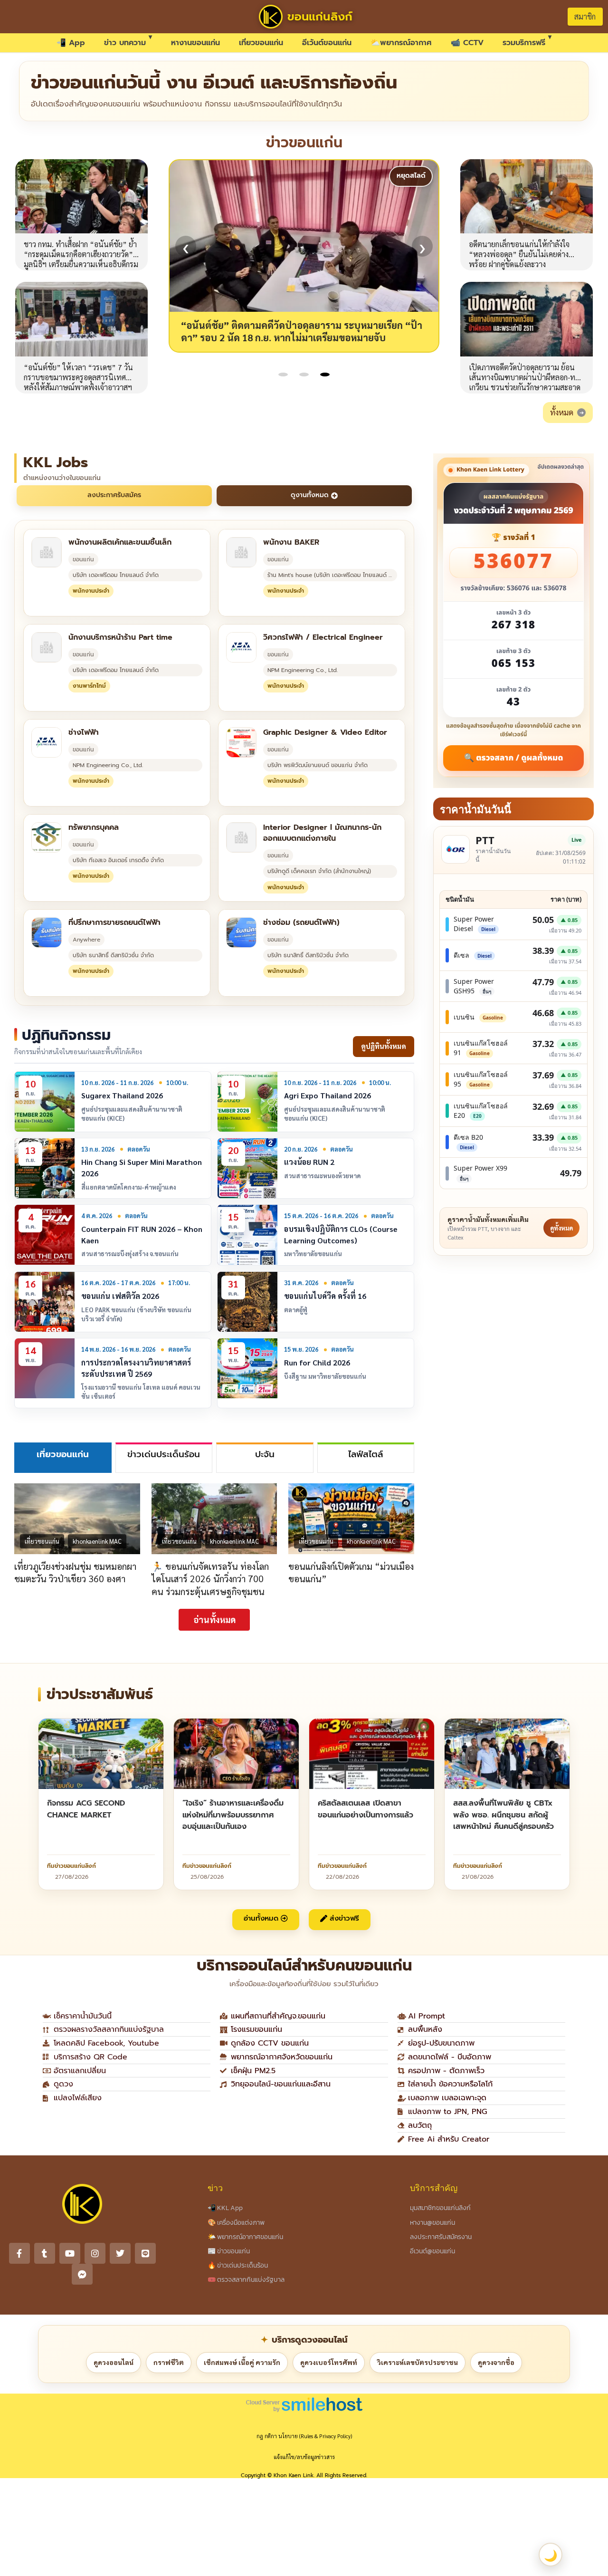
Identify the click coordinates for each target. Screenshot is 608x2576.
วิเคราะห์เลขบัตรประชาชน (418, 2362)
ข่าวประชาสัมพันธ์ (100, 1695)
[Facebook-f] (19, 2253)
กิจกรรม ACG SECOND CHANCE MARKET (86, 1809)
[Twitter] (120, 2253)
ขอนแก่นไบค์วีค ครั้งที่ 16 (325, 1296)
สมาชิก (585, 16)
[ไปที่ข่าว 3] (325, 375)
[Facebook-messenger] (82, 2274)
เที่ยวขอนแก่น (261, 43)
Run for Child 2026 (317, 1362)
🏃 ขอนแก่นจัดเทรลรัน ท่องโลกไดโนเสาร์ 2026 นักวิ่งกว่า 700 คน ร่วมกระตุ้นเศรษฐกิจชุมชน (210, 1578)
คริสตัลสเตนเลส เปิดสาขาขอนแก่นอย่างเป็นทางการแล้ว (366, 1809)
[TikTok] (45, 2253)
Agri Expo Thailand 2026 (328, 1095)
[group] (304, 256)
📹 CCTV (467, 43)
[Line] (145, 2253)
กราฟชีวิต (169, 2362)
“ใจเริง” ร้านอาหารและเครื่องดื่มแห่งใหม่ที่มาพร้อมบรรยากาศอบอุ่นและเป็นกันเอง (233, 1815)
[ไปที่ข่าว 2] (304, 375)
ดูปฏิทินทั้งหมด (384, 1046)
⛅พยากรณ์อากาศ (401, 43)
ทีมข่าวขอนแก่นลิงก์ (71, 1866)
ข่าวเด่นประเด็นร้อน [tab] (164, 1454)
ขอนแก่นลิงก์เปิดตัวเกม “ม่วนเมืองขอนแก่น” (351, 1572)
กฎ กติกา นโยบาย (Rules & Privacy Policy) (304, 2436)
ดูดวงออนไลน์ (114, 2362)
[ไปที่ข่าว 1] (283, 375)
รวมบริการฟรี (524, 43)
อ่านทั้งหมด (214, 1620)
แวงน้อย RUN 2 (309, 1162)
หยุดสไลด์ (411, 176)
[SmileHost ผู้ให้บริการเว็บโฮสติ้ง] (304, 2404)
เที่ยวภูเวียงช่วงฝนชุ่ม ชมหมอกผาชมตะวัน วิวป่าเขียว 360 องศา (75, 1572)
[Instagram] (95, 2253)
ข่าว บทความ (125, 43)
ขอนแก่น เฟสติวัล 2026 (120, 1296)
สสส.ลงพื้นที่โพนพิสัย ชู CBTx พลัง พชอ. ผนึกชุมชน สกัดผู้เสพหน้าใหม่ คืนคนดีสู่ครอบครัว (503, 1815)
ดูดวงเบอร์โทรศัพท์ (329, 2362)
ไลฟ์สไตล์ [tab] (366, 1454)
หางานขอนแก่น (195, 43)
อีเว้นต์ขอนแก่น (327, 43)
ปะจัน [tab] (265, 1454)
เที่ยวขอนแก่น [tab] (63, 1454)
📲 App (71, 43)
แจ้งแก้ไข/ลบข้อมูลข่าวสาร (304, 2457)
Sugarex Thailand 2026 (122, 1095)
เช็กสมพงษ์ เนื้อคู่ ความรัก (242, 2362)
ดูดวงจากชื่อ (496, 2362)
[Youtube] (70, 2253)
